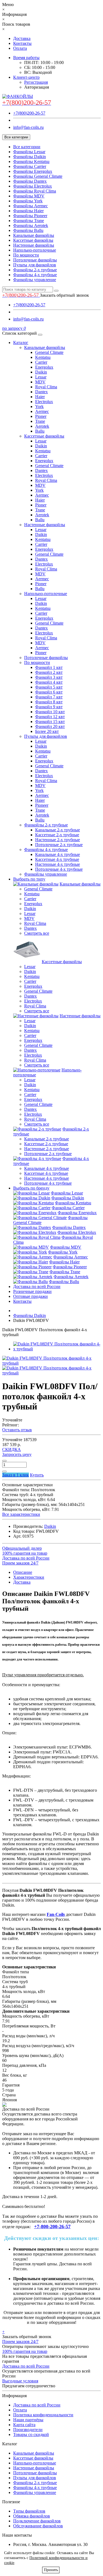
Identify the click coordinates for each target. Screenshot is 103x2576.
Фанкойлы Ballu (28, 230)
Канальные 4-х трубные (58, 854)
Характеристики (29, 1577)
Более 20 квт (47, 731)
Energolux (44, 367)
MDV (40, 382)
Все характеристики (21, 1514)
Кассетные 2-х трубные (57, 835)
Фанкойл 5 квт (49, 687)
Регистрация (36, 82)
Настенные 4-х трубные (58, 864)
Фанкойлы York (28, 201)
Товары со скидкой (31, 2434)
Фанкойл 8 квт (49, 702)
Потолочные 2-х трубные (59, 845)
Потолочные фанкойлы (35, 260)
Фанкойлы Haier (28, 211)
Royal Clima (46, 387)
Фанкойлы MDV (29, 196)
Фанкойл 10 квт (50, 712)
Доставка (22, 38)
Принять (51, 2570)
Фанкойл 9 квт (49, 707)
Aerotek (42, 426)
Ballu (40, 431)
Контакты (22, 43)
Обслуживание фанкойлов (38, 2526)
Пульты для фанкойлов (35, 265)
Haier (40, 397)
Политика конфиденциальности (43, 2415)
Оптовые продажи (30, 1296)
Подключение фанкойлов (37, 2521)
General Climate (49, 352)
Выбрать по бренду (31, 1188)
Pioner (41, 416)
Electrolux (44, 402)
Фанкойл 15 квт (50, 722)
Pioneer (42, 805)
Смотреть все (37, 933)
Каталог (21, 343)
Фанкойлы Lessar (29, 152)
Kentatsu (43, 357)
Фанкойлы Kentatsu (31, 161)
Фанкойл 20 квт (50, 726)
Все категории (27, 147)
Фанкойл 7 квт (49, 697)
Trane (40, 421)
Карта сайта (24, 2425)
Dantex (41, 392)
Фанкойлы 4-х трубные (35, 275)
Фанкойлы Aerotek (31, 225)
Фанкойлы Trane (29, 221)
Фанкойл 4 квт (49, 682)
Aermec (42, 411)
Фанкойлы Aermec (30, 206)
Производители (28, 2430)
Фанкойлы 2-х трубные (35, 270)
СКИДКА (12, 1449)
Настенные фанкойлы (34, 245)
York (39, 406)
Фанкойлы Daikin (30, 157)
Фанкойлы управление (35, 280)
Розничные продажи (32, 1291)
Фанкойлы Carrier (30, 166)
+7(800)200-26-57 (29, 113)
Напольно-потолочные (35, 250)
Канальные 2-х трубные (58, 830)
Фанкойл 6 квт (49, 692)
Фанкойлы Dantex (30, 181)
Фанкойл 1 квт (49, 667)
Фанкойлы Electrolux (33, 186)
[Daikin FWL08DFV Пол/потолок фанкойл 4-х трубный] (57, 1349)
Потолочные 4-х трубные (59, 869)
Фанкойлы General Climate (38, 176)
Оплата (20, 48)
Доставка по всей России (37, 1286)
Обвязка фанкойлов (32, 2516)
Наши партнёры (28, 2420)
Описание (23, 1572)
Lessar (41, 377)
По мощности (26, 255)
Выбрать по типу (29, 879)
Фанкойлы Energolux (33, 171)
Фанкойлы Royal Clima (35, 191)
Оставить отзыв (17, 1430)
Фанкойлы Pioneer (30, 216)
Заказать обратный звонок (64, 295)
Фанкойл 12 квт (50, 717)
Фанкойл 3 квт (49, 677)
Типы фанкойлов (29, 2511)
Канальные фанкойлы (34, 235)
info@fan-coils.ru (28, 127)
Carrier (41, 362)
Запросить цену (17, 1454)
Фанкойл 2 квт (49, 672)
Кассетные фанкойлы (33, 240)
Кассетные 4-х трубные (57, 859)
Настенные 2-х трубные (58, 840)
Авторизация (37, 87)
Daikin (41, 372)
